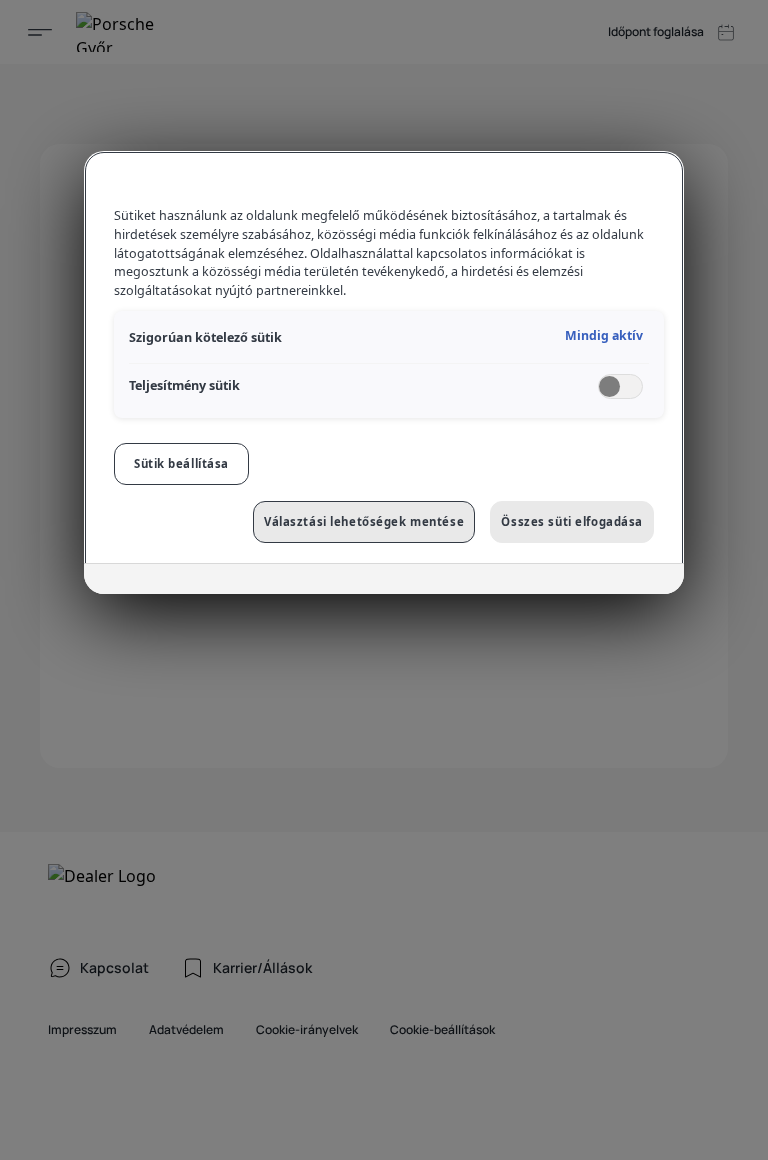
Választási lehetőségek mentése (364, 521)
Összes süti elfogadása (572, 521)
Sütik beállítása (181, 463)
